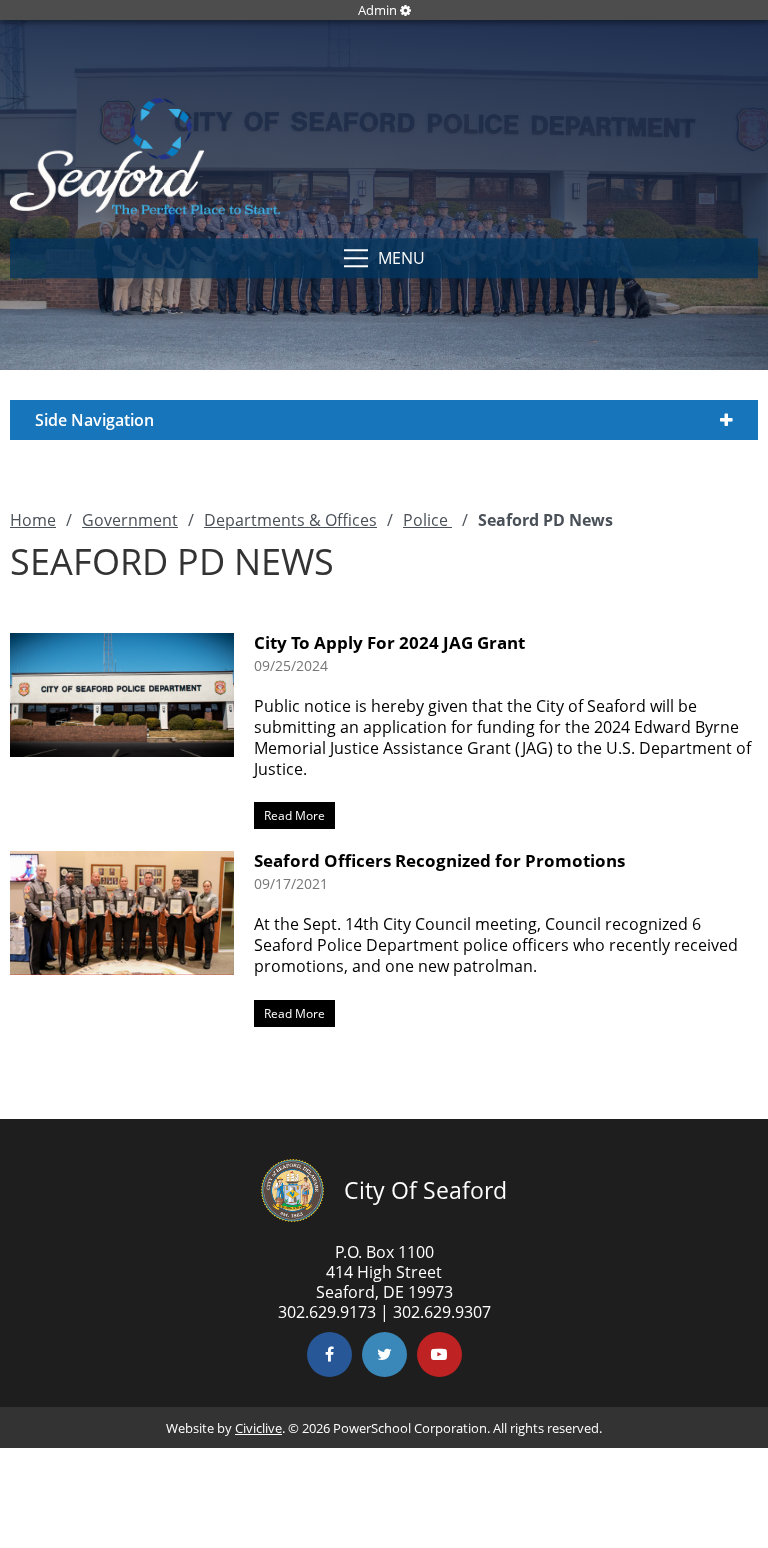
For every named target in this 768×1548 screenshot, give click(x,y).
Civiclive (258, 1428)
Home (33, 520)
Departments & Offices (290, 520)
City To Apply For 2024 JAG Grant (389, 642)
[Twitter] (384, 1354)
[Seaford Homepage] (145, 209)
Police (427, 520)
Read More (289, 813)
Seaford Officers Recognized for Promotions (439, 860)
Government (130, 520)
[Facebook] (329, 1354)
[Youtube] (439, 1354)
